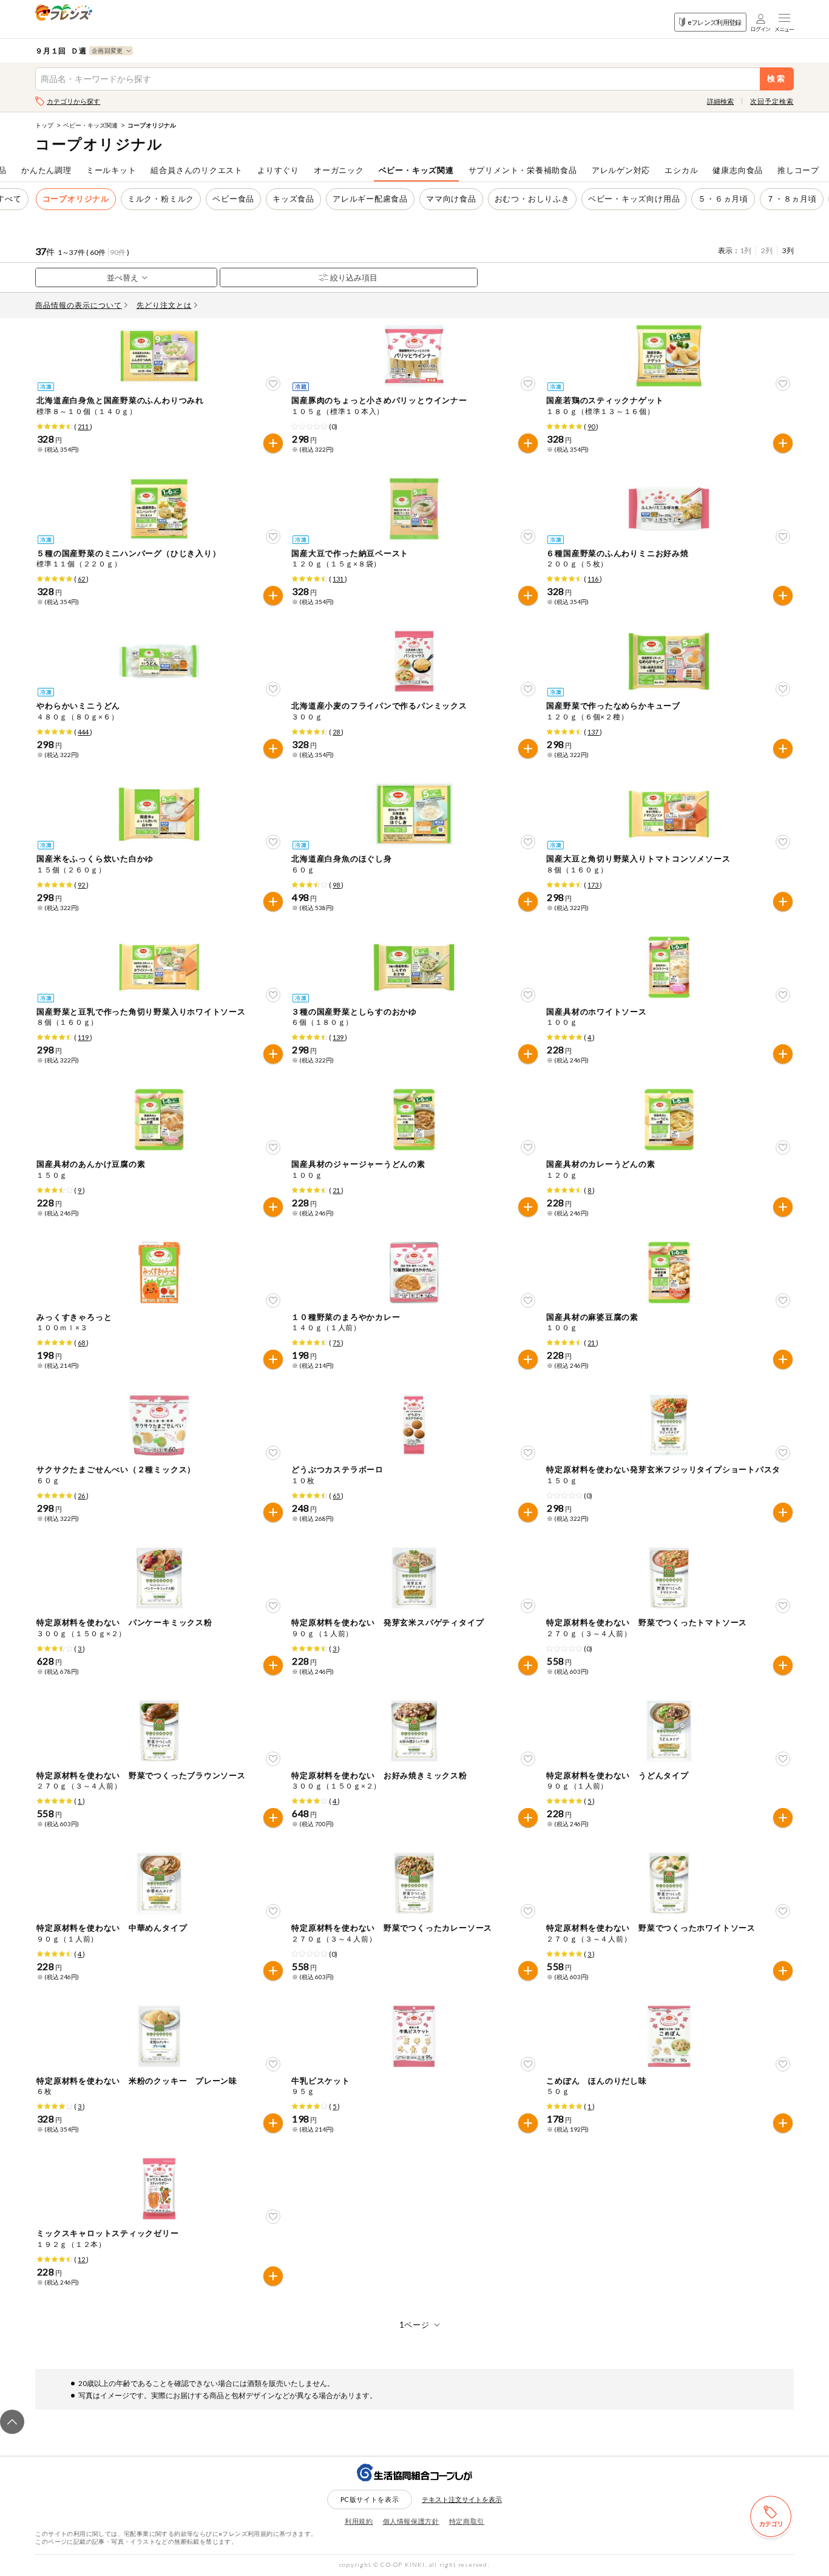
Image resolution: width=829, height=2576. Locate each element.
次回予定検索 (772, 101)
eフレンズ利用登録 (715, 22)
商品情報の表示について (79, 305)
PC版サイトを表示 (370, 2499)
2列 (767, 250)
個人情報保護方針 (411, 2521)
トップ (44, 125)
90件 (118, 252)
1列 (746, 250)
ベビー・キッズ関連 (90, 125)
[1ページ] (415, 2325)
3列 (788, 250)
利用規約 (359, 2521)
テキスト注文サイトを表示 (462, 2499)
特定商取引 (467, 2521)
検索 (777, 79)
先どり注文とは (164, 305)
